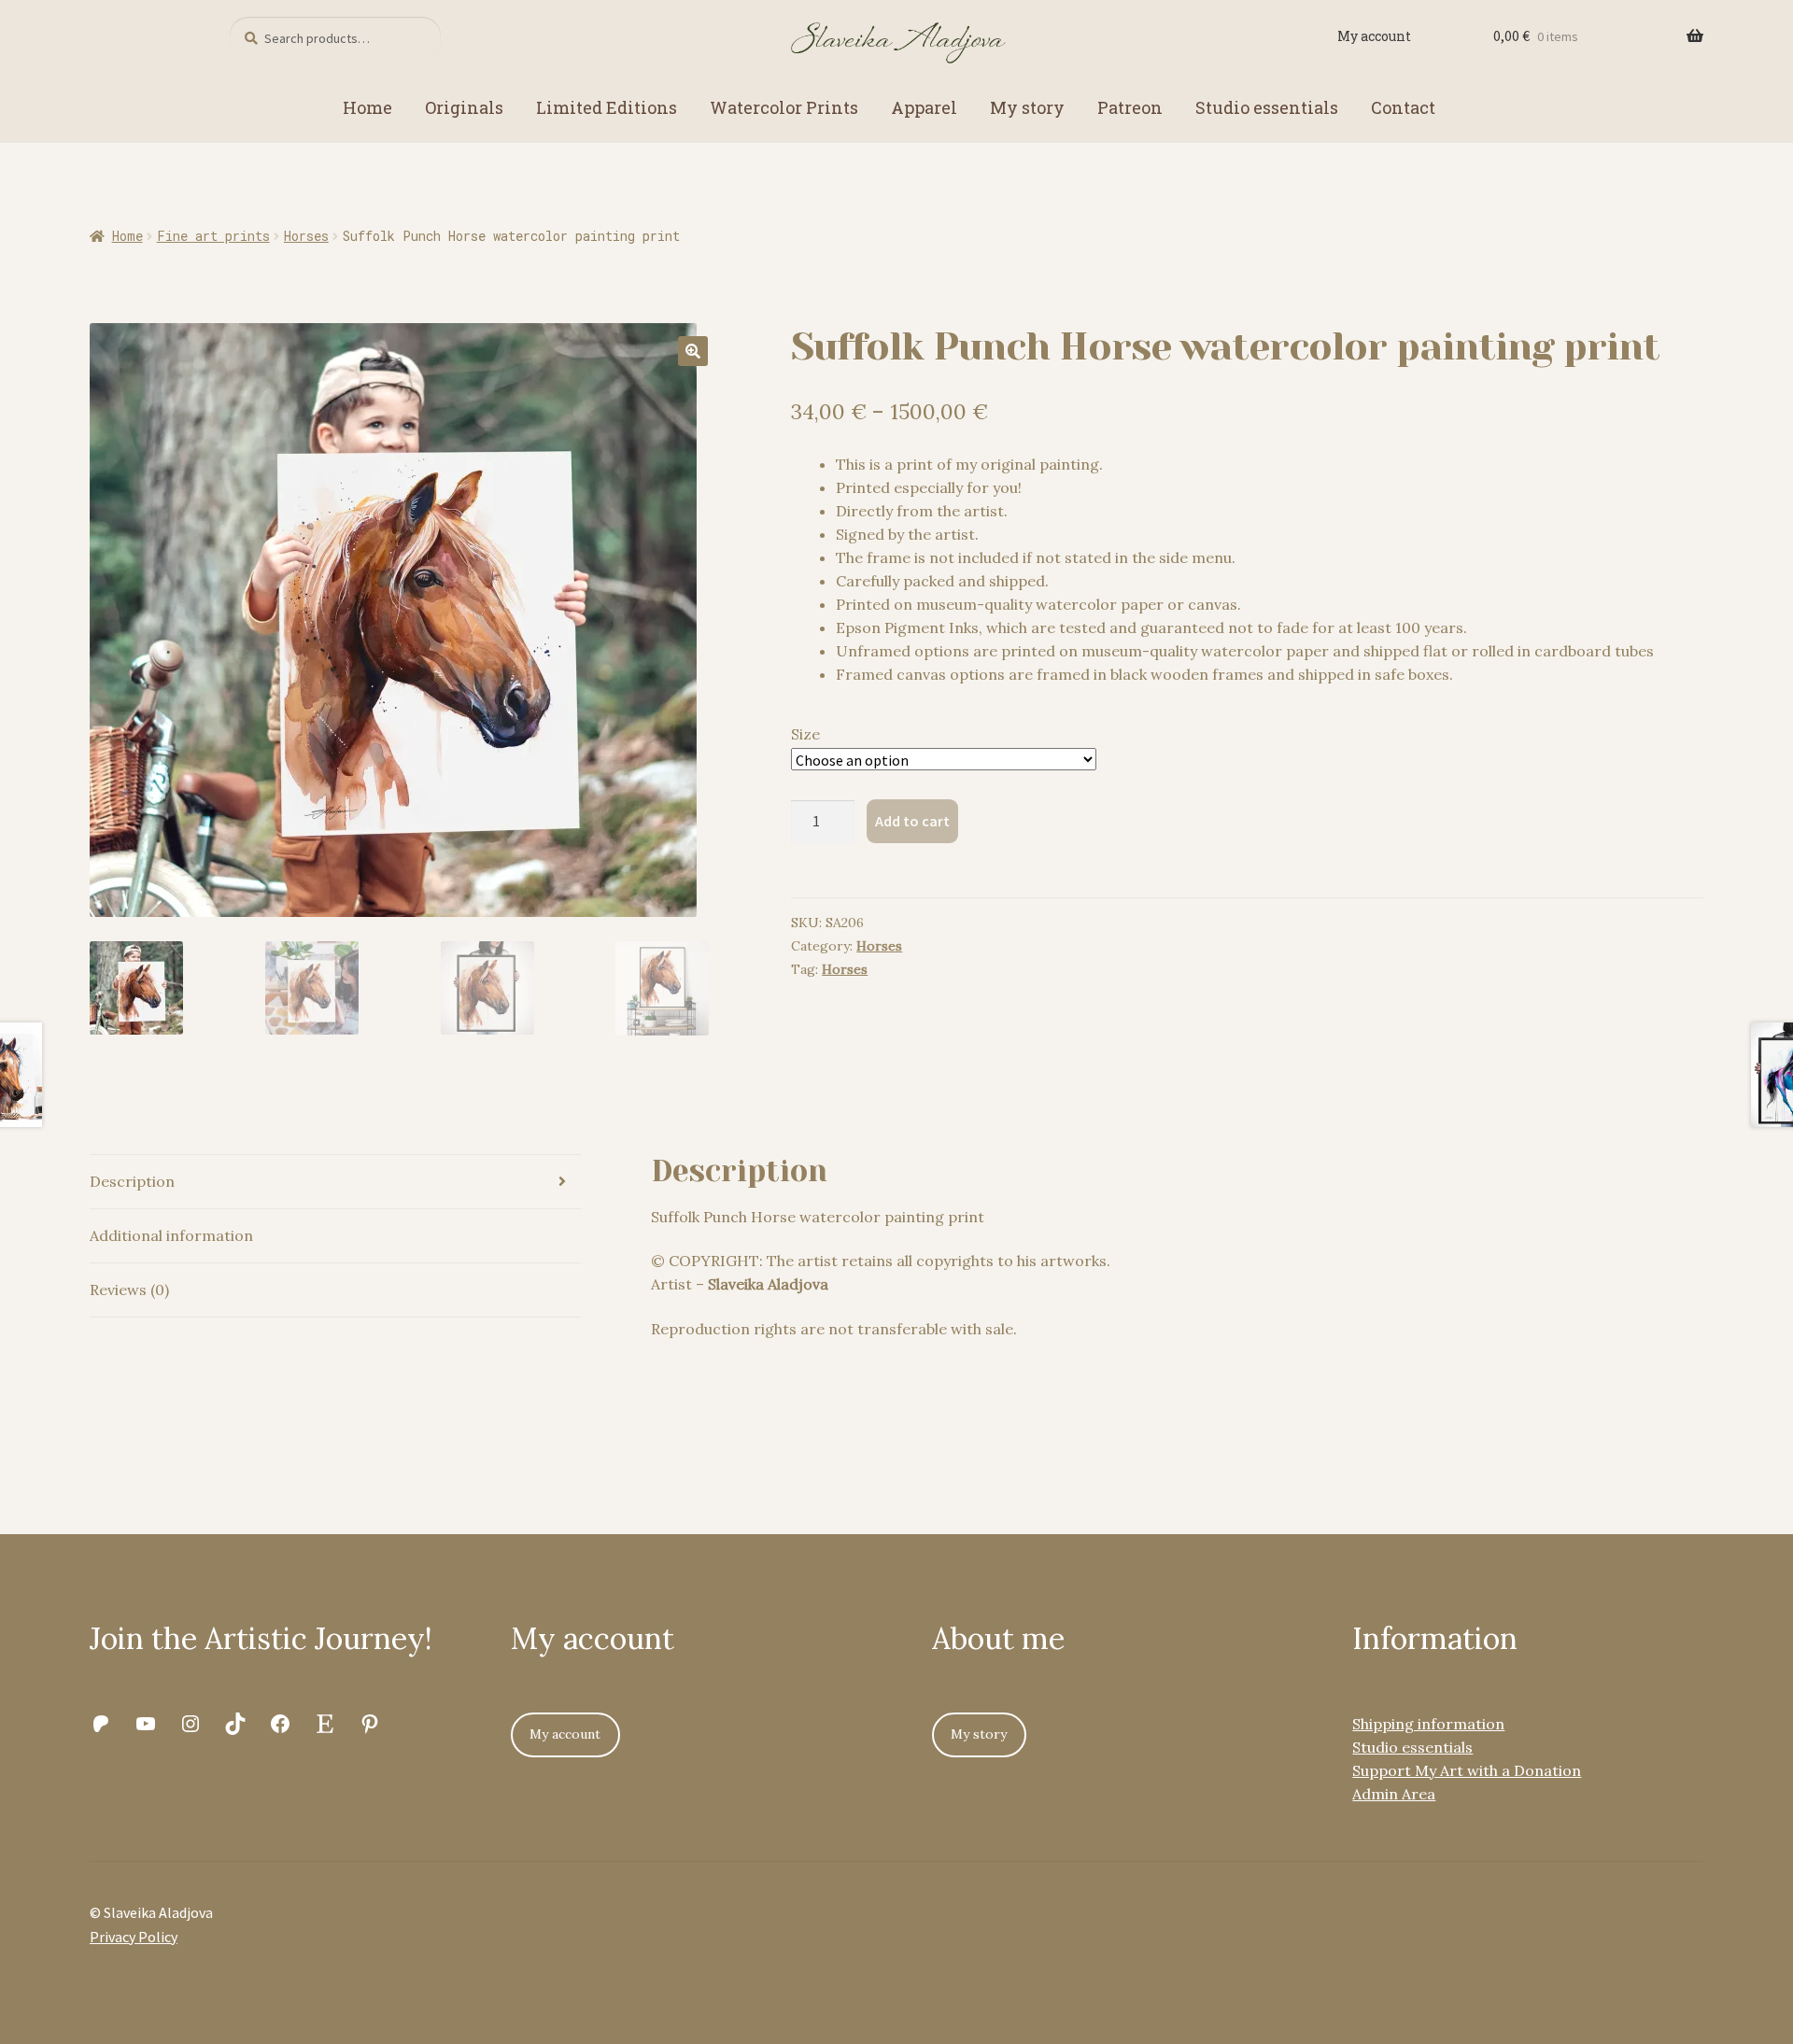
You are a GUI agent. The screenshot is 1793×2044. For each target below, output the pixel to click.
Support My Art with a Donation (1467, 1770)
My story (1027, 107)
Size (805, 734)
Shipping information (1428, 1724)
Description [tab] (132, 1181)
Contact (1403, 107)
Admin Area (1394, 1794)
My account (1374, 36)
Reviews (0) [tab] (129, 1290)
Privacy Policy (134, 1937)
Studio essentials (1267, 107)
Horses (306, 236)
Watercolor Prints (784, 107)
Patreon (1130, 107)
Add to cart (912, 821)
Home (367, 107)
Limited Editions (607, 107)
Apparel (924, 107)
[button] (693, 351)
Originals (464, 107)
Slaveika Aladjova (768, 1284)
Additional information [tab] (171, 1235)
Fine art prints (213, 236)
